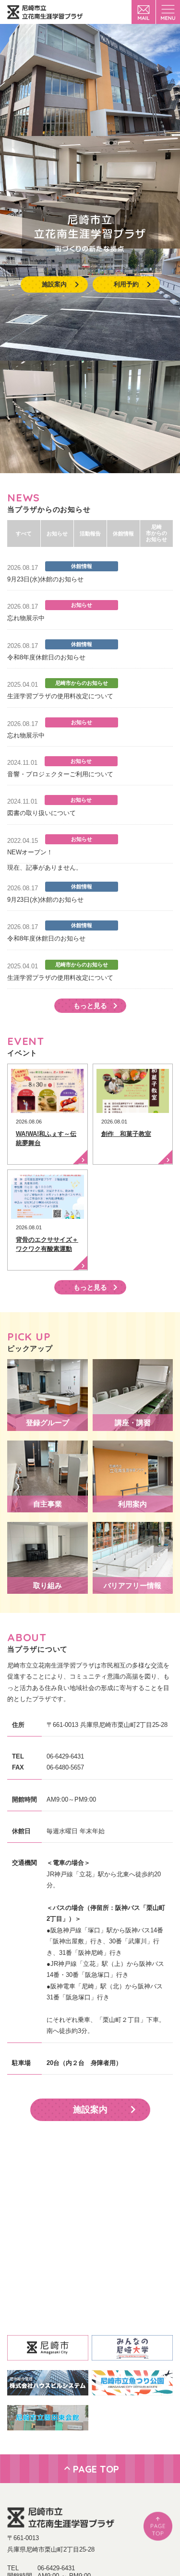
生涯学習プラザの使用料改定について (60, 696)
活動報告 (90, 533)
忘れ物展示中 (26, 618)
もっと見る (90, 1006)
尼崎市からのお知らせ (156, 533)
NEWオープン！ (30, 852)
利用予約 (126, 284)
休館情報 (123, 533)
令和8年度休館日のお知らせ (46, 657)
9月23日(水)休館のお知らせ (45, 579)
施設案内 (54, 284)
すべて (24, 533)
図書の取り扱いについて (42, 813)
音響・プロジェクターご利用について (60, 774)
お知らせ (57, 533)
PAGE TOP (96, 2469)
